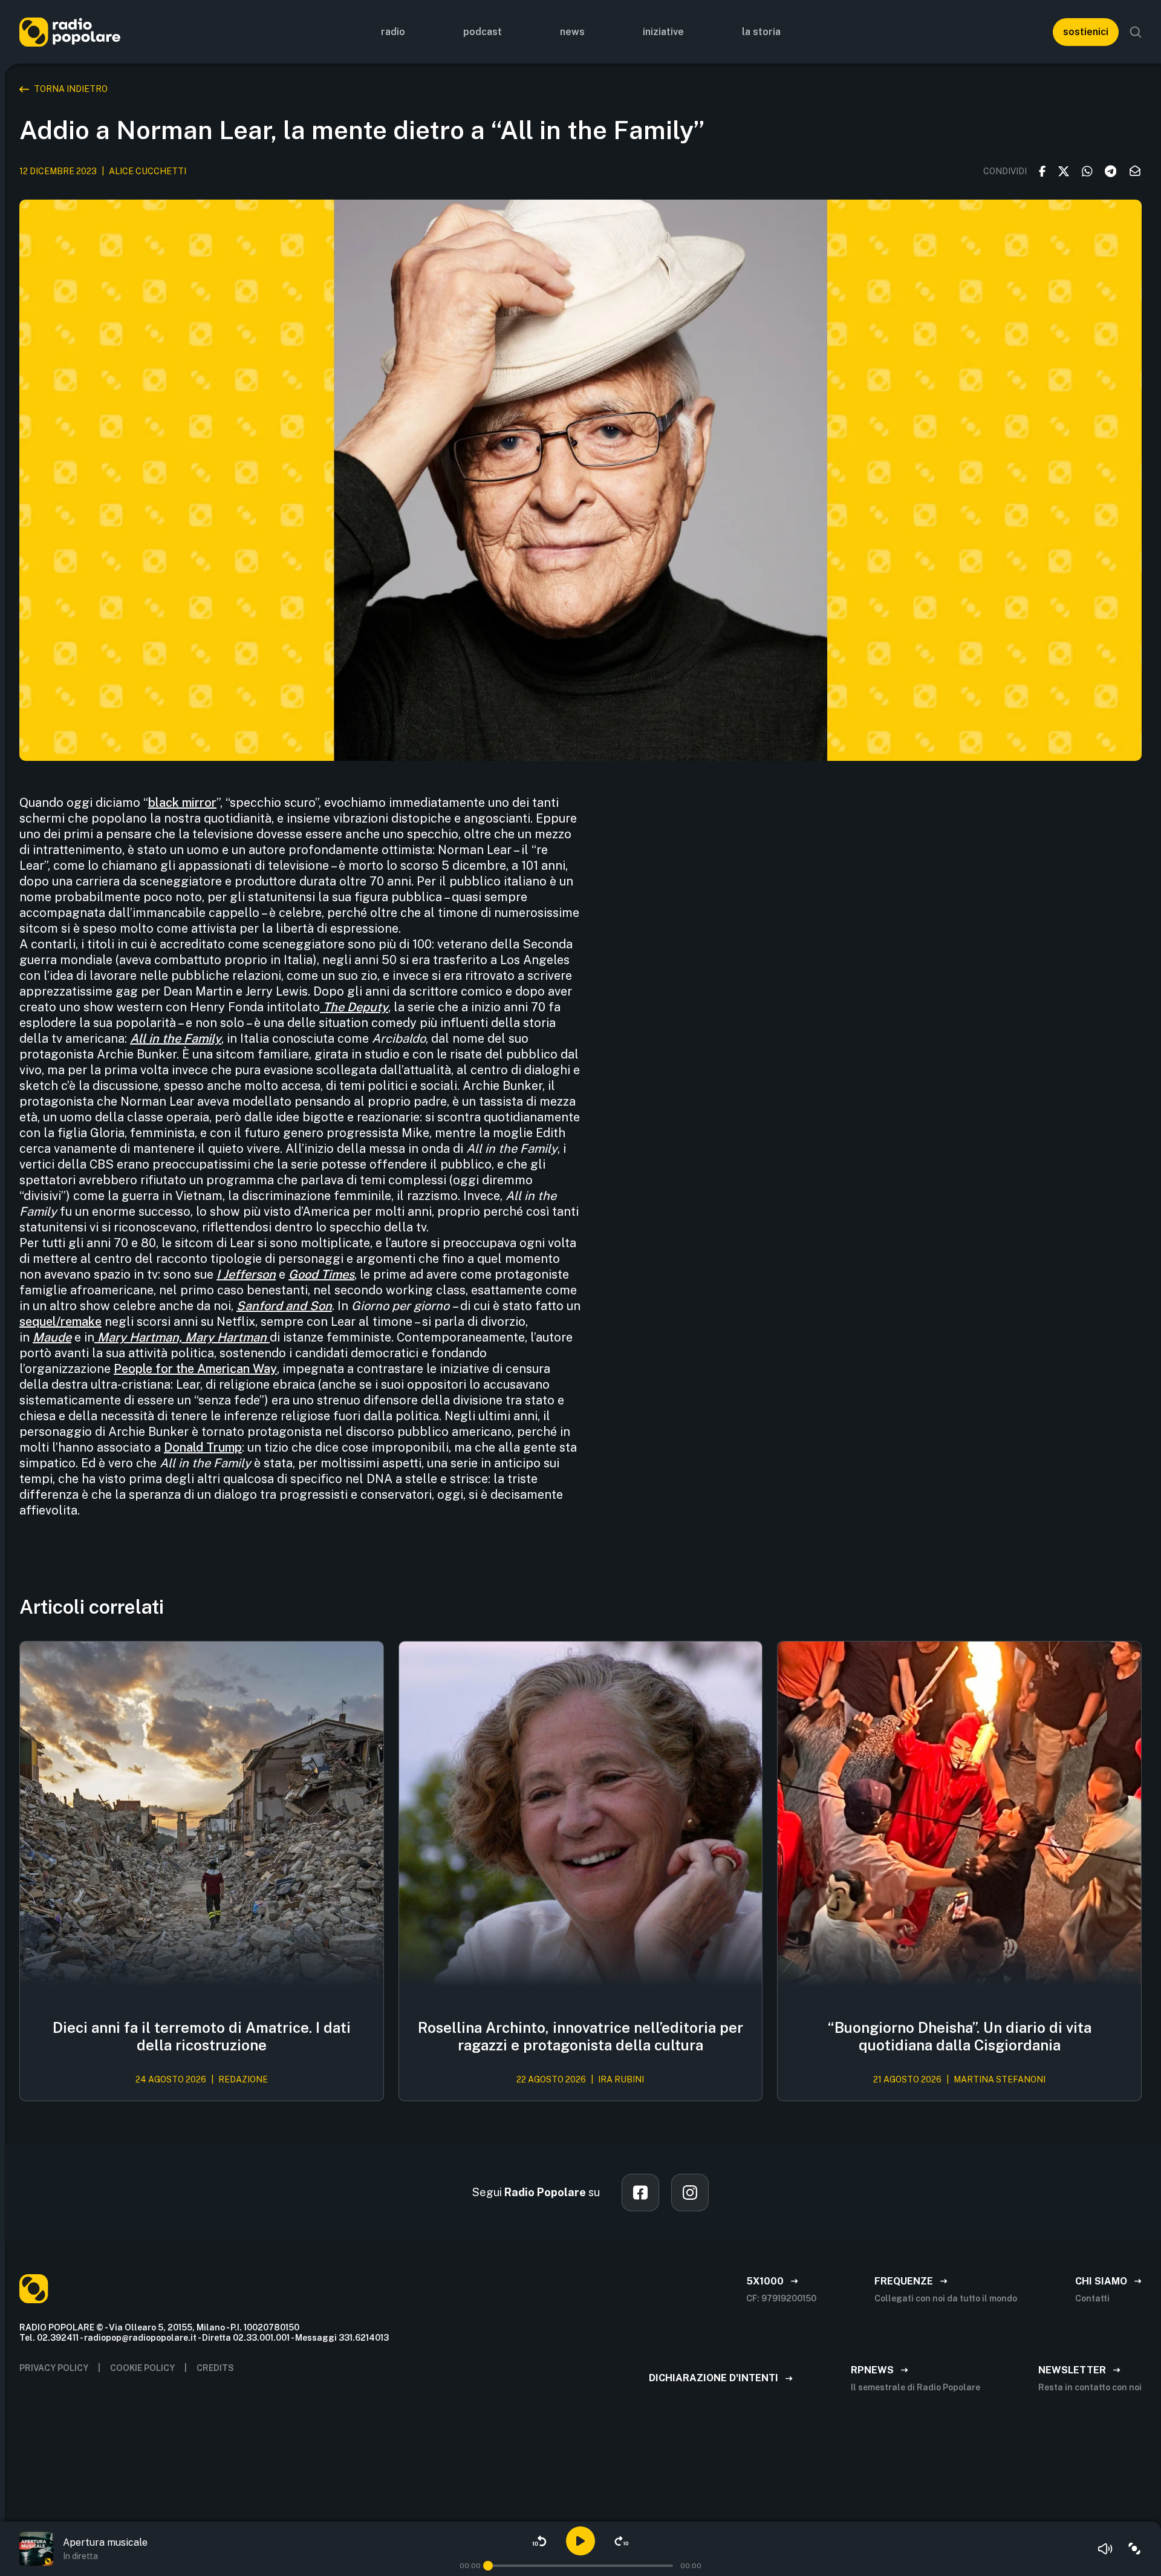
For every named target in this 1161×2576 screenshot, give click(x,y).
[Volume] (1105, 2549)
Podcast (483, 32)
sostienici (1086, 32)
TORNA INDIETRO (71, 89)
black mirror (182, 803)
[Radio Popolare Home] (70, 32)
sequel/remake (60, 1322)
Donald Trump (203, 1447)
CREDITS (215, 2368)
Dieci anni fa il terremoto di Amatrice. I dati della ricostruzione (202, 2036)
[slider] (488, 2566)
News (572, 32)
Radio (393, 32)
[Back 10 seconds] (539, 2541)
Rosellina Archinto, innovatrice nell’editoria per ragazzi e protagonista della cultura (580, 2036)
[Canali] (1134, 2549)
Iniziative (663, 32)
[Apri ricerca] (1136, 32)
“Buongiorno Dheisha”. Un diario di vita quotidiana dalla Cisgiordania (960, 2036)
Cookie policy (142, 2368)
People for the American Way (195, 1369)
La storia (761, 32)
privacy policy (54, 2368)
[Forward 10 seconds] (622, 2541)
